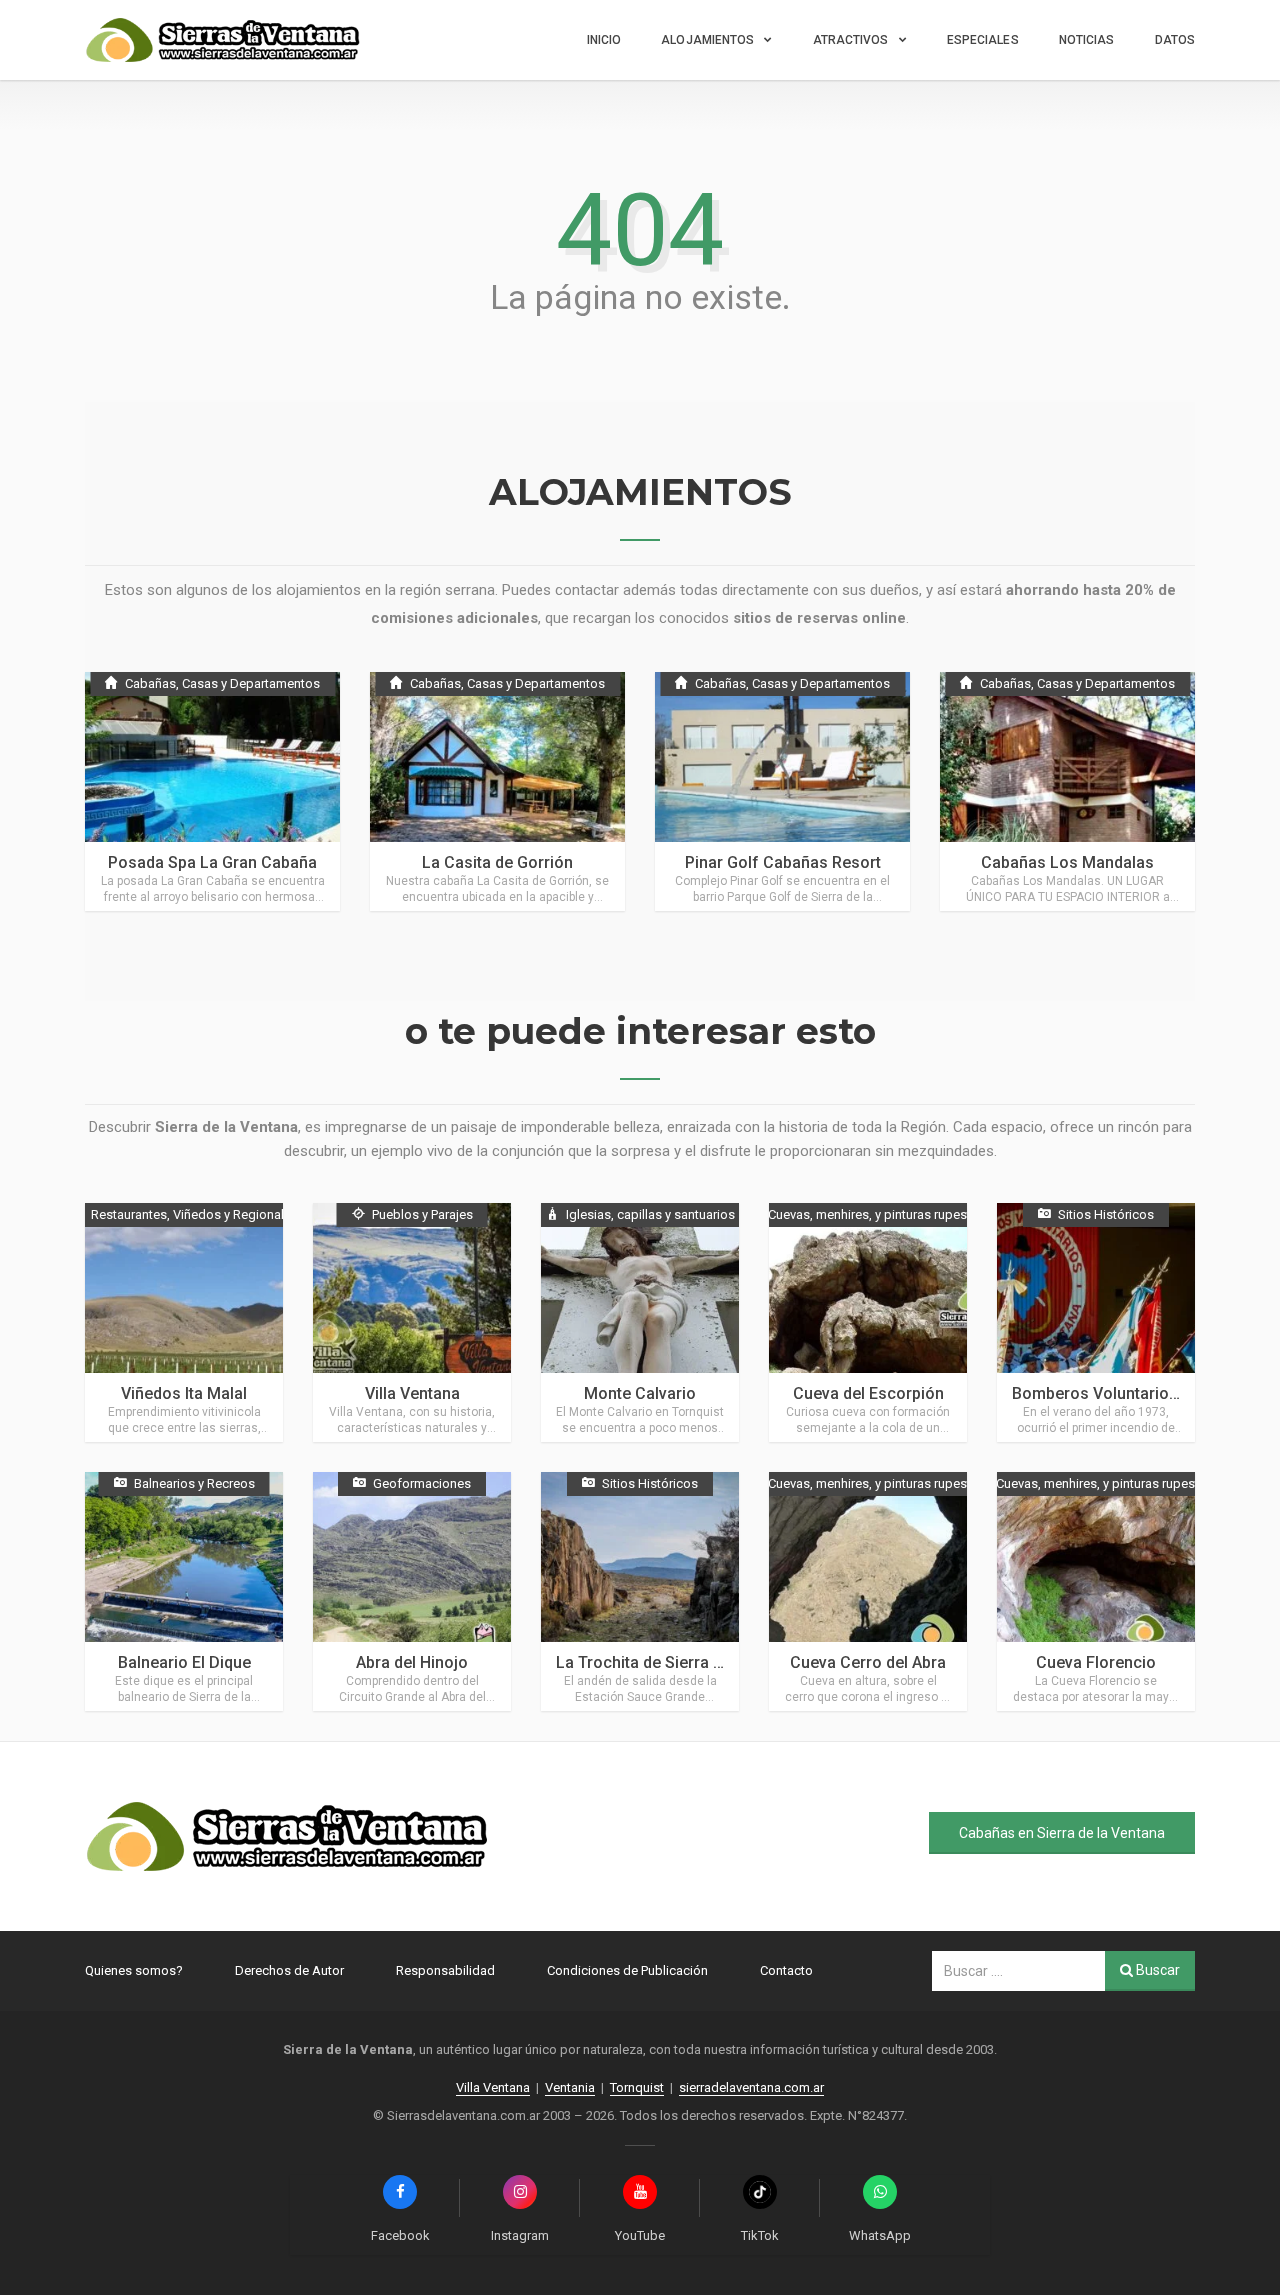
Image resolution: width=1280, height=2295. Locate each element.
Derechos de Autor (289, 1970)
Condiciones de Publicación (627, 1970)
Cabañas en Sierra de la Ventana (1062, 1833)
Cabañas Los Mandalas (1067, 862)
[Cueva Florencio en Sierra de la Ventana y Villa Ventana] (1096, 1591)
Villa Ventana (412, 1393)
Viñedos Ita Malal (184, 1393)
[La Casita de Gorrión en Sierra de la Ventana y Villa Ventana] (497, 791)
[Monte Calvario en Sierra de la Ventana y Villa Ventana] (640, 1322)
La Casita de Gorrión (497, 862)
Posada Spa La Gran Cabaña (212, 862)
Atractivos (851, 40)
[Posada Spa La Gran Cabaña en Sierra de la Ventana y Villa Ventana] (212, 791)
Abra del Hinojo (412, 1662)
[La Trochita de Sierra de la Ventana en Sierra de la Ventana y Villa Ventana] (640, 1591)
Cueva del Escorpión (868, 1393)
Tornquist (637, 2087)
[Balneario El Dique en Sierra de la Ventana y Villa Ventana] (184, 1591)
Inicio (604, 40)
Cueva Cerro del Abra (868, 1662)
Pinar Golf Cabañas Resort (783, 862)
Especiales (983, 40)
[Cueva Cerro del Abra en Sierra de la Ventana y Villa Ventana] (868, 1591)
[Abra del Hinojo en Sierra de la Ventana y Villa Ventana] (412, 1591)
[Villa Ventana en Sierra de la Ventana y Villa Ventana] (412, 1322)
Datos (1175, 40)
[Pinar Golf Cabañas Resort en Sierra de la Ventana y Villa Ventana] (782, 791)
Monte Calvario (640, 1393)
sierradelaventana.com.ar (751, 2087)
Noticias (1087, 40)
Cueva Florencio (1096, 1662)
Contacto (786, 1970)
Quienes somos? (134, 1970)
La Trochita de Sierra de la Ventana (684, 1662)
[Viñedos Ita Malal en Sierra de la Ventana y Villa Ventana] (184, 1322)
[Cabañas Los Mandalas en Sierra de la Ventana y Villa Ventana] (1067, 791)
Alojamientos (707, 40)
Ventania (570, 2087)
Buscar (1156, 1970)
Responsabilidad (445, 1970)
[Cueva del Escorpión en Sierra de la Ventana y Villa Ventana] (868, 1322)
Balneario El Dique (184, 1662)
